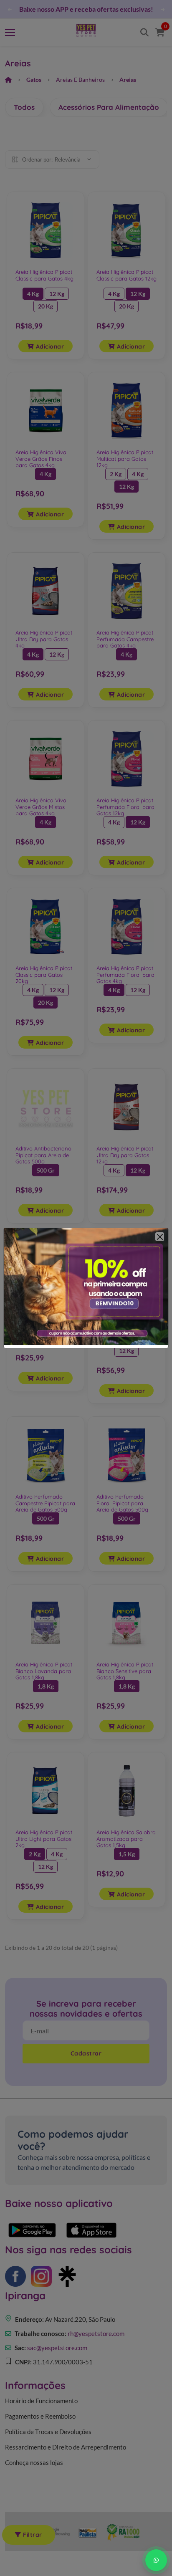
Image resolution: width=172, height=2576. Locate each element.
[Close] (160, 1237)
